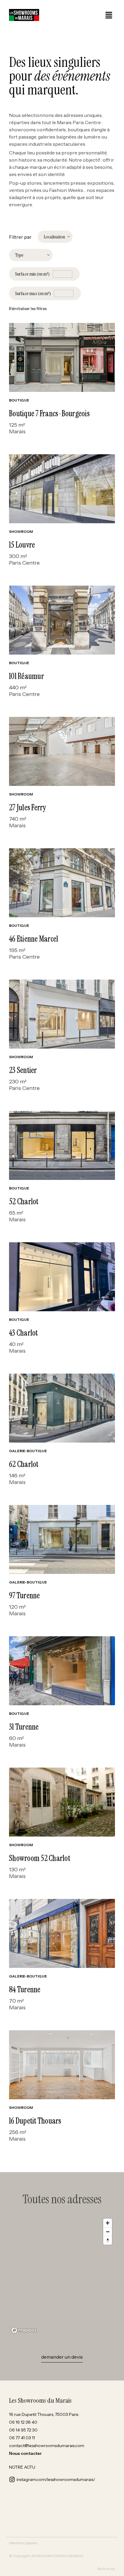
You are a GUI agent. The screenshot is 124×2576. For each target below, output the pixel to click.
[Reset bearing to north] (108, 2240)
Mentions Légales (23, 2543)
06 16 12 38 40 (23, 2422)
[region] (62, 2276)
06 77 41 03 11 (22, 2438)
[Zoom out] (108, 2232)
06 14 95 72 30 (23, 2430)
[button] (109, 16)
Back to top (106, 2569)
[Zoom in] (108, 2223)
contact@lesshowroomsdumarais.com (47, 2446)
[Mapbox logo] (24, 2330)
